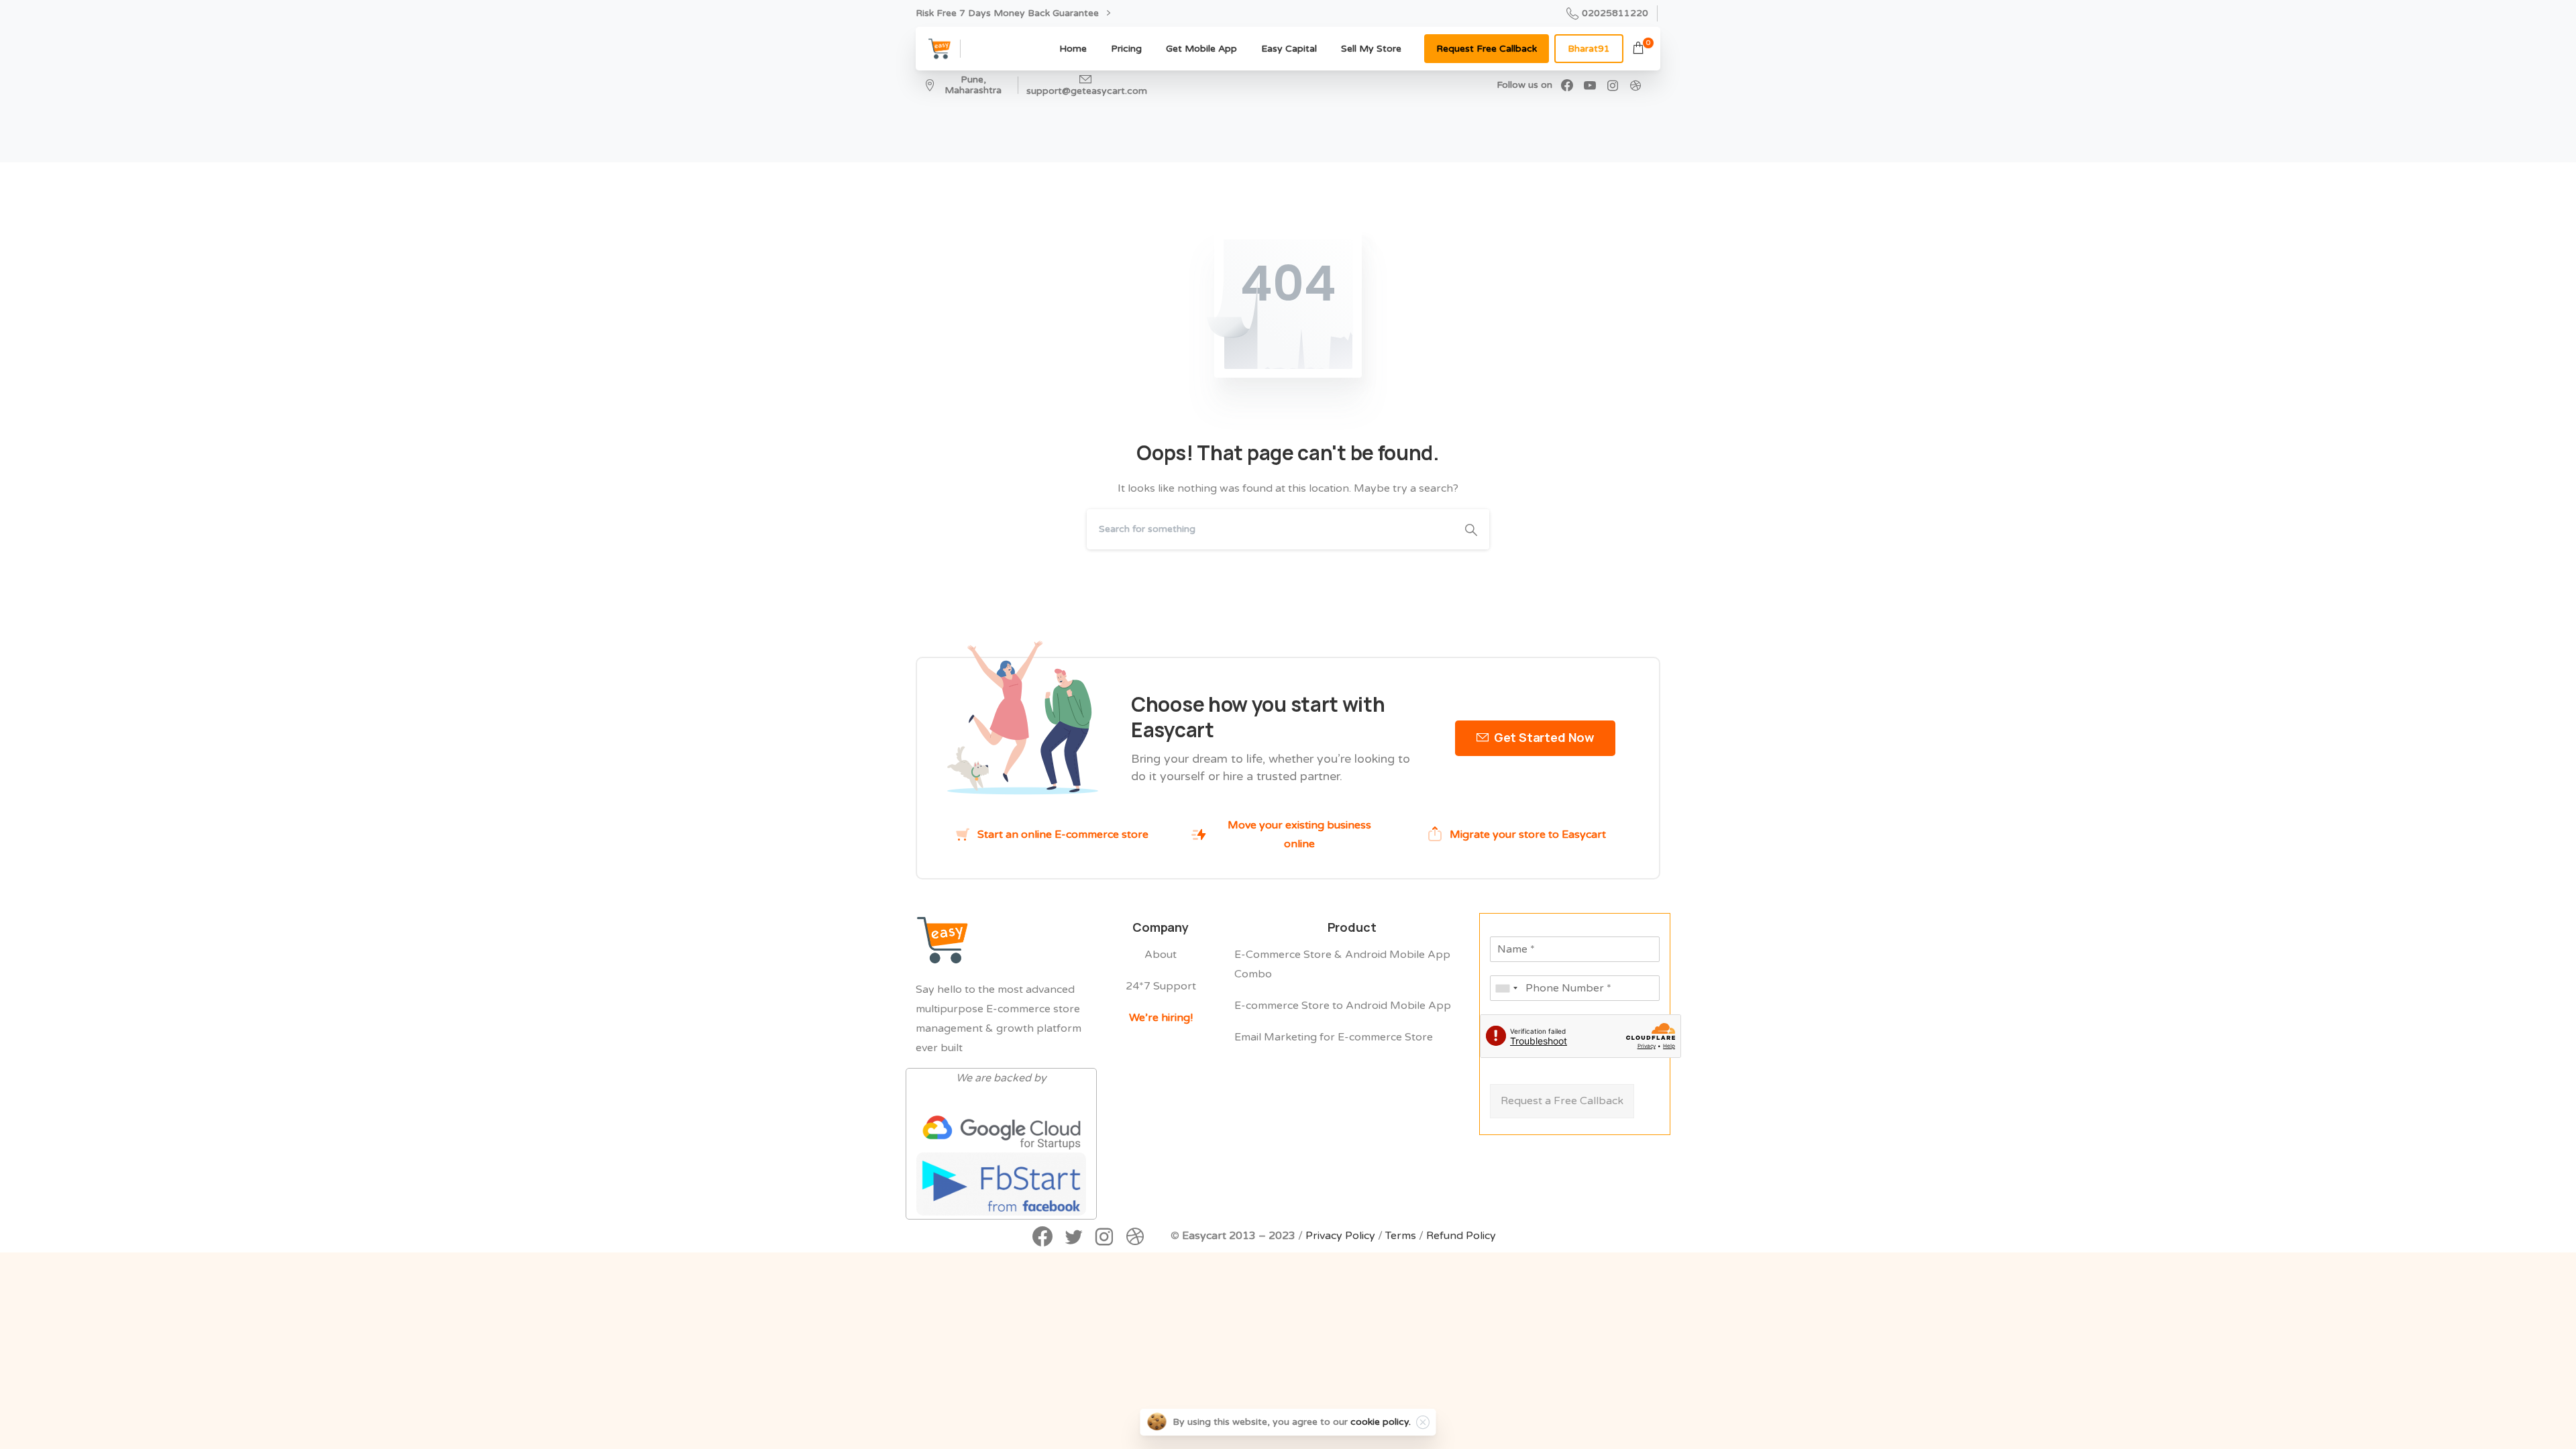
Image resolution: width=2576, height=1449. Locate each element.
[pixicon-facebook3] (1042, 1238)
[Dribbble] (1635, 85)
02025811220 (1615, 13)
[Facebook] (1567, 85)
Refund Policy (1461, 1236)
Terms (1401, 1236)
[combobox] (1506, 988)
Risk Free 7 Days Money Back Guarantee (1009, 13)
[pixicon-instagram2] (1104, 1238)
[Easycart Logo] (943, 940)
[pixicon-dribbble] (1135, 1238)
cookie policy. (1381, 1422)
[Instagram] (1613, 85)
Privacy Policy (1340, 1236)
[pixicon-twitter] (1073, 1238)
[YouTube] (1590, 85)
